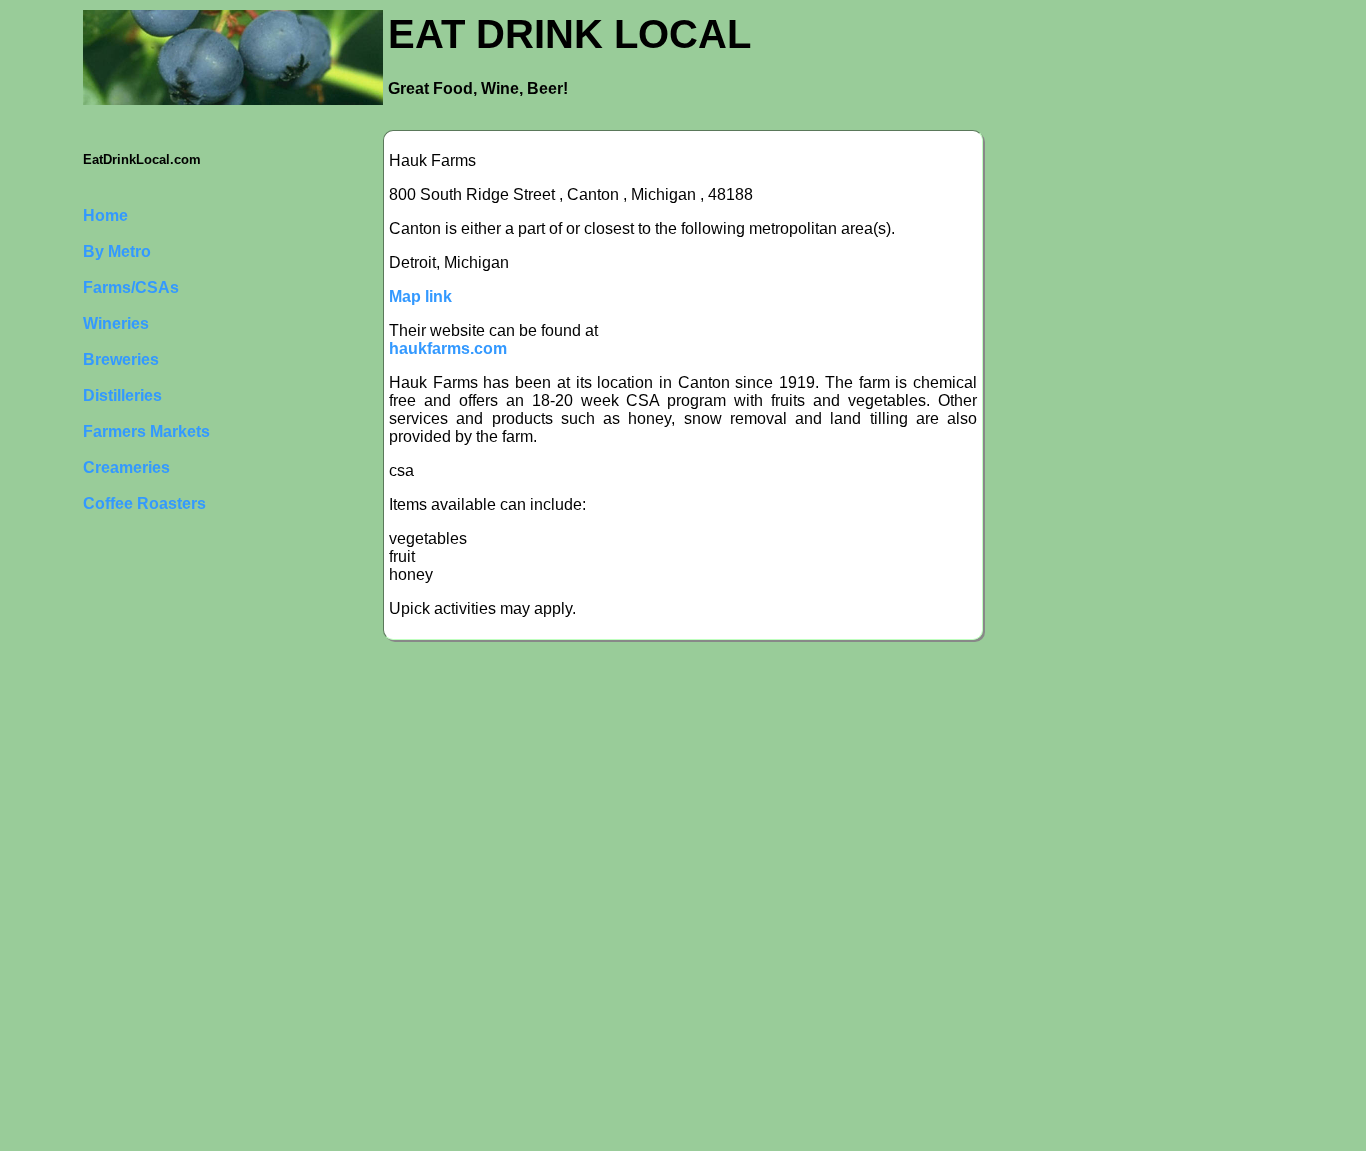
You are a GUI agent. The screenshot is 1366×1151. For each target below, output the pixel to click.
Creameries (126, 467)
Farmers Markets (146, 431)
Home (105, 215)
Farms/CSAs (131, 287)
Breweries (121, 359)
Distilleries (122, 395)
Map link (420, 296)
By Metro (117, 251)
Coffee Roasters (144, 503)
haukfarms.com (448, 348)
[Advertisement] (163, 847)
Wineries (116, 323)
